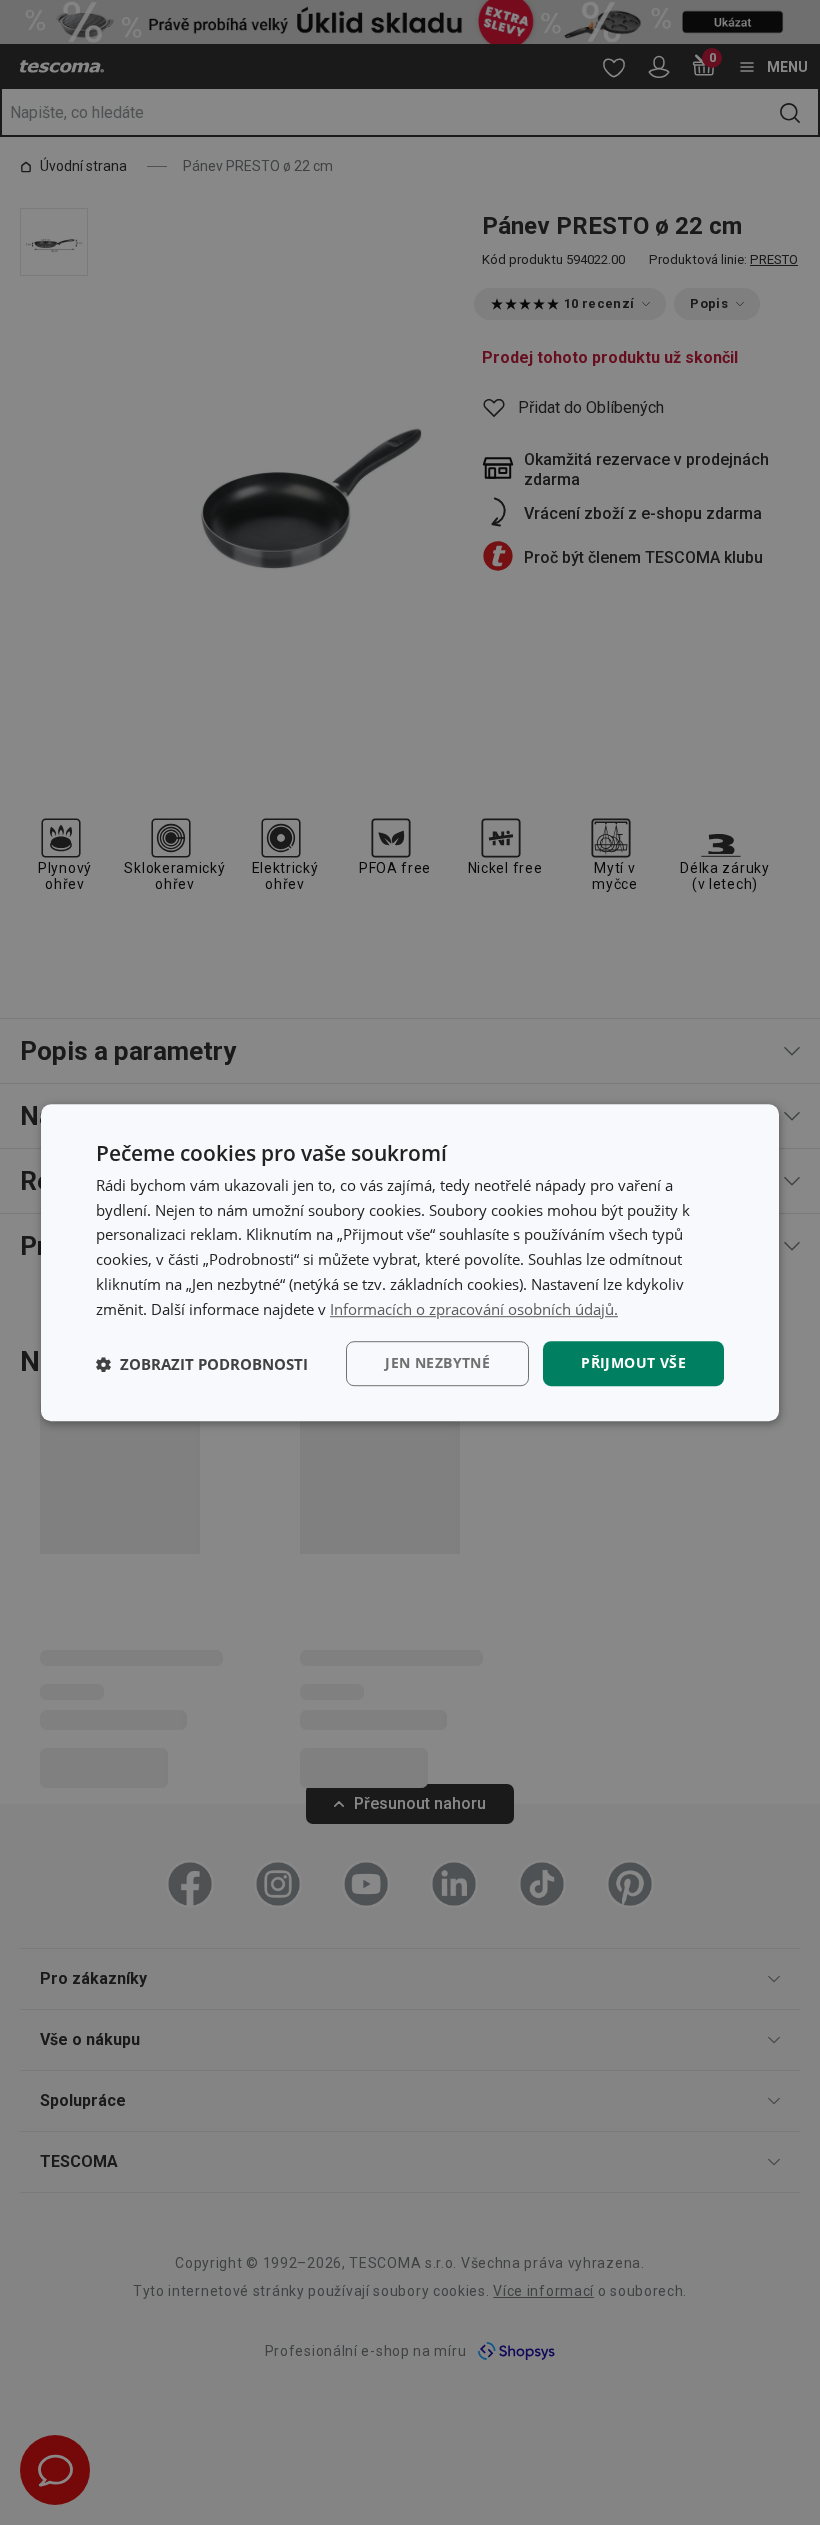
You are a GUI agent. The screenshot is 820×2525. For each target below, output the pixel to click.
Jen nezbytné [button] (437, 1363)
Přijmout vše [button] (633, 1363)
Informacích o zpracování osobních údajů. (474, 1309)
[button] (202, 1364)
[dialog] (410, 1263)
